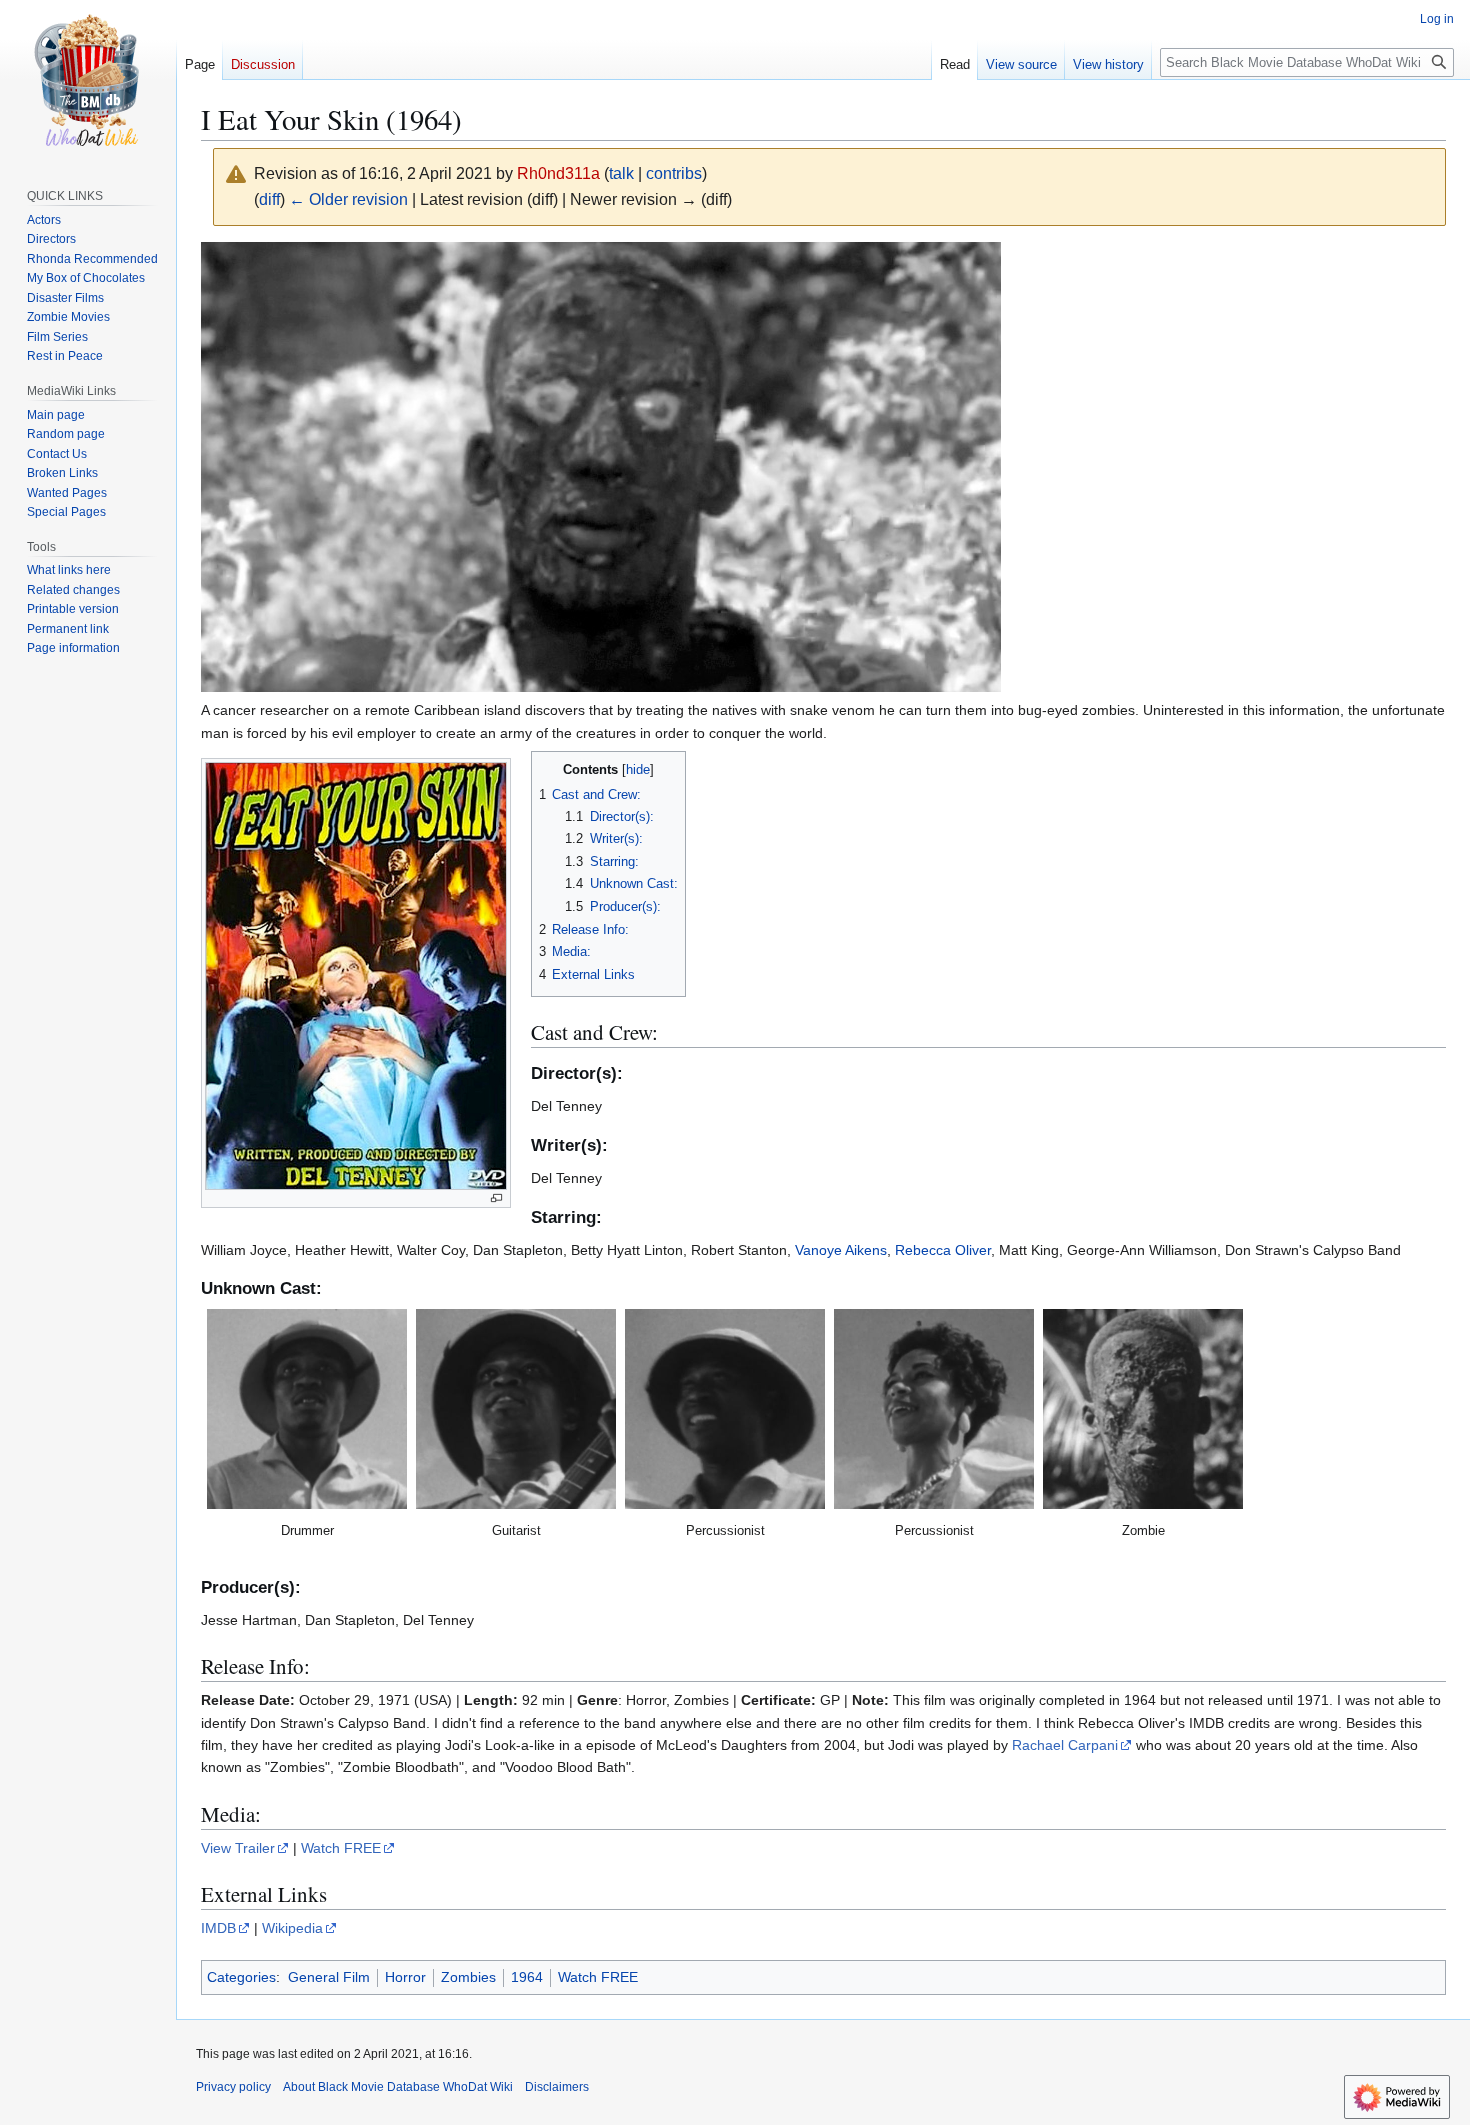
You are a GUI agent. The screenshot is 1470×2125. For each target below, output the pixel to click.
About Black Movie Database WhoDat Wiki (398, 2087)
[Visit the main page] (88, 80)
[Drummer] (307, 1409)
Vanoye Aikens (841, 1250)
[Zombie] (1143, 1409)
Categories (241, 1977)
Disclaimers (557, 2087)
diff (269, 199)
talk (621, 173)
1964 (527, 1977)
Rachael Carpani (1065, 1745)
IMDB (218, 1928)
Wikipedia (292, 1928)
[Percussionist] (725, 1409)
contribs (674, 173)
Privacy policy (233, 2087)
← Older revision (348, 199)
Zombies (468, 1977)
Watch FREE (341, 1848)
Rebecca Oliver (943, 1250)
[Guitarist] (516, 1409)
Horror (405, 1977)
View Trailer (238, 1848)
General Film (329, 1977)
